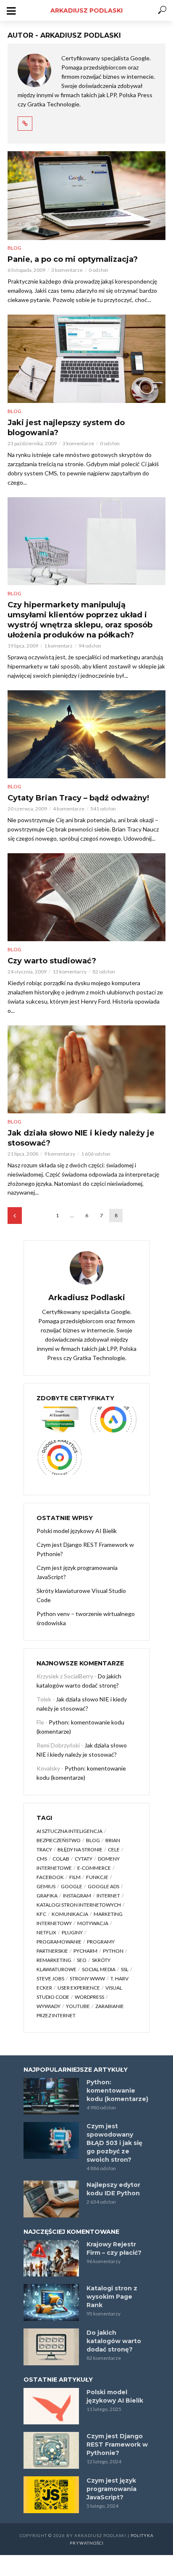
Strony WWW (87, 1978)
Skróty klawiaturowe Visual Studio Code (81, 1595)
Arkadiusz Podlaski (86, 10)
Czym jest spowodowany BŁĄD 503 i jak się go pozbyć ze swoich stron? (114, 2143)
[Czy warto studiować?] (86, 897)
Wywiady (48, 2006)
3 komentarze (67, 270)
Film (75, 1877)
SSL (125, 1969)
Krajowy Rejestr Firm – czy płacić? (114, 2248)
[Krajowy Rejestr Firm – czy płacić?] (51, 2259)
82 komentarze (104, 2358)
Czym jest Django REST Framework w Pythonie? (85, 1549)
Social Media (99, 1969)
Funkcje (97, 1877)
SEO (82, 1960)
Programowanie (59, 1942)
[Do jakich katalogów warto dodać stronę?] (51, 2347)
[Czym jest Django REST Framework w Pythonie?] (51, 2450)
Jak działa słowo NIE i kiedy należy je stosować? (81, 1138)
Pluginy (72, 1932)
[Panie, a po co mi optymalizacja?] (86, 196)
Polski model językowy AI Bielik (77, 1531)
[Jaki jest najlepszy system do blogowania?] (86, 359)
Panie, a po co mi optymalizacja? (73, 259)
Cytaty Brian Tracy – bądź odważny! (78, 798)
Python (113, 1951)
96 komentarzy (104, 2261)
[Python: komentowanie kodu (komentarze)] (51, 2096)
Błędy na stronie (80, 1849)
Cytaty (84, 1859)
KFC (41, 1914)
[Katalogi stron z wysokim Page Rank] (51, 2302)
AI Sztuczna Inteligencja (69, 1831)
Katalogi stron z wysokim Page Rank (112, 2297)
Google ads (104, 1886)
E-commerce (94, 1868)
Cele (114, 1849)
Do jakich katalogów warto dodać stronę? (114, 2341)
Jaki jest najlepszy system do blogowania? (66, 428)
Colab (61, 1859)
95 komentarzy (104, 2314)
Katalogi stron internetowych (79, 1905)
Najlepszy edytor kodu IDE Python (113, 2189)
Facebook (50, 1877)
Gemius (46, 1886)
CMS (42, 1859)
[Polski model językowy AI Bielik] (51, 2406)
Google (72, 1886)
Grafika (47, 1896)
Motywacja (93, 1923)
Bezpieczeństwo (59, 1840)
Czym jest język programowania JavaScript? (77, 1572)
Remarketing (54, 1960)
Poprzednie (15, 1216)
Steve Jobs (50, 1978)
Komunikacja (70, 1914)
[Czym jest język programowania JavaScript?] (51, 2495)
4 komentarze (69, 809)
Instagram (77, 1896)
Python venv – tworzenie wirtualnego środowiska (86, 1618)
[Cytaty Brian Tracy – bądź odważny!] (86, 734)
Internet (108, 1896)
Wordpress (89, 1997)
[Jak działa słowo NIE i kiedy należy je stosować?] (86, 1070)
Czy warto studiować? (52, 961)
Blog (14, 248)
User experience (79, 1988)
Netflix (46, 1932)
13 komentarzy (69, 972)
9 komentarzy (60, 1154)
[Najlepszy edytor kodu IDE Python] (51, 2199)
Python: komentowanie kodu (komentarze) (117, 2091)
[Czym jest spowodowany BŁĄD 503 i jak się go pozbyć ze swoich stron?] (51, 2140)
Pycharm (85, 1951)
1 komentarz (58, 646)
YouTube (78, 2006)
